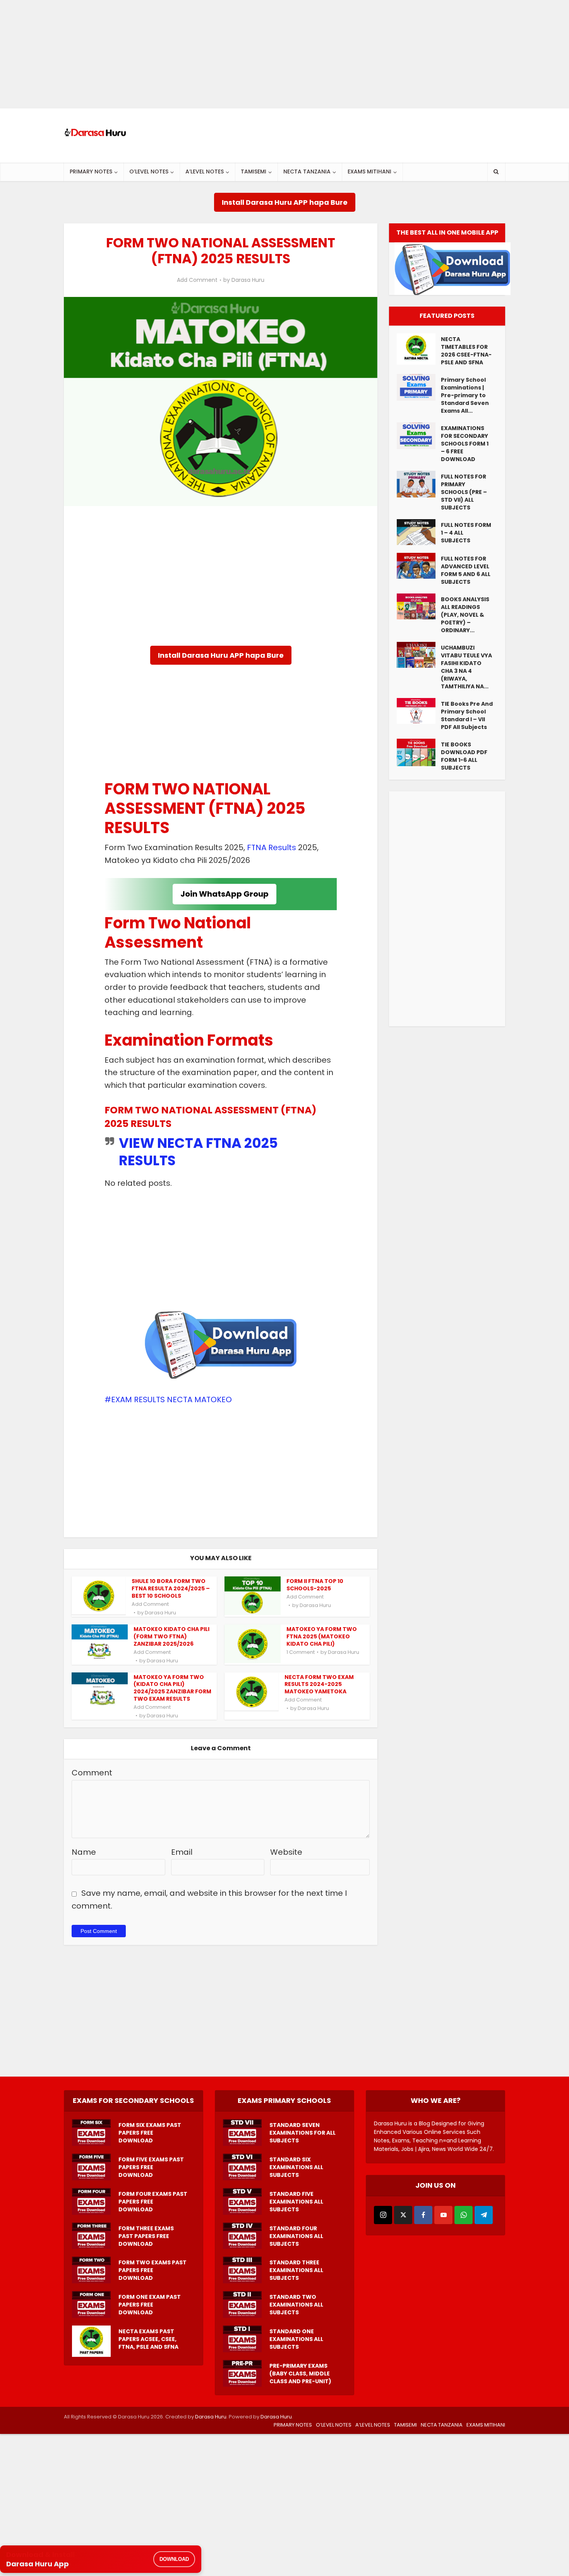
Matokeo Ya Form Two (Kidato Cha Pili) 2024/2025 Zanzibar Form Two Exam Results (172, 1688)
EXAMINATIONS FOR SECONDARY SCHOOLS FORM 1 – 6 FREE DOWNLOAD (465, 444)
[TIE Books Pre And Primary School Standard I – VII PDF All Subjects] (419, 711)
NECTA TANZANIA (307, 172)
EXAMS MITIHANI (369, 172)
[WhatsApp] (464, 2215)
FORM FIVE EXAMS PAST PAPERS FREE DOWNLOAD (151, 2167)
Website (286, 1852)
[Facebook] (423, 2215)
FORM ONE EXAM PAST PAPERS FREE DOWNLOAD (150, 2305)
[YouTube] (443, 2215)
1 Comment (301, 1652)
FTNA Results (272, 847)
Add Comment (197, 280)
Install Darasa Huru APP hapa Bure (285, 202)
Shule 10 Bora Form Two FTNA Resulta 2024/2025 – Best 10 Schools (171, 1588)
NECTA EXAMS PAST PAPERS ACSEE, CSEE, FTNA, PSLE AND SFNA (148, 2339)
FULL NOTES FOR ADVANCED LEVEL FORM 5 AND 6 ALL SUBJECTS (466, 570)
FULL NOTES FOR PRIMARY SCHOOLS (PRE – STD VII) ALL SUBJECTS (464, 492)
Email (182, 1852)
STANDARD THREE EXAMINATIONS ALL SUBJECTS (296, 2270)
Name (84, 1852)
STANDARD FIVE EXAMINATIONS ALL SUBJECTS (296, 2202)
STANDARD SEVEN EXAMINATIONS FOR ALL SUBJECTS (302, 2133)
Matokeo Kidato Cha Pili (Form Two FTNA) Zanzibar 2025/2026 (171, 1636)
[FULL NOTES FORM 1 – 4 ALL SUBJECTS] (419, 532)
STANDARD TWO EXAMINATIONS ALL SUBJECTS (296, 2305)
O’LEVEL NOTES (149, 172)
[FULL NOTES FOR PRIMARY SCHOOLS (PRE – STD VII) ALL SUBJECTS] (419, 484)
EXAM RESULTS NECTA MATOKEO (171, 1399)
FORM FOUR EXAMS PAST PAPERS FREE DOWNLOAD (153, 2202)
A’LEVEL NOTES (205, 172)
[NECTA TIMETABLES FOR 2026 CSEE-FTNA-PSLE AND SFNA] (419, 349)
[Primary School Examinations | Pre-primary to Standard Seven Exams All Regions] (419, 387)
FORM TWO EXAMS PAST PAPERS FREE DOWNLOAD (153, 2270)
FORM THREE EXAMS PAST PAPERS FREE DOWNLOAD (146, 2236)
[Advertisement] (232, 54)
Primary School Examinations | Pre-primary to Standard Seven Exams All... (465, 395)
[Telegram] (484, 2215)
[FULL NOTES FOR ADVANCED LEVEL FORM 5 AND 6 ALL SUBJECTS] (419, 566)
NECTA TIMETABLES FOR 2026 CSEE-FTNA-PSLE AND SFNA (466, 351)
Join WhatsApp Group (225, 894)
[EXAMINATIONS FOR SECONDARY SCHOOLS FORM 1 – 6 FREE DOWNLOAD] (419, 436)
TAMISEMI (254, 172)
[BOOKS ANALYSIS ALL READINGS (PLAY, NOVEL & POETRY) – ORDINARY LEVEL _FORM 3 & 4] (419, 606)
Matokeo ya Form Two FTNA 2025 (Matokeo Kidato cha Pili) (322, 1636)
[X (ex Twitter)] (403, 2215)
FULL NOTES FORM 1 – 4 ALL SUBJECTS (466, 533)
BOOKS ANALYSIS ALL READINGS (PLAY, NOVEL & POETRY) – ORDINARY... (465, 615)
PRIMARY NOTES (91, 172)
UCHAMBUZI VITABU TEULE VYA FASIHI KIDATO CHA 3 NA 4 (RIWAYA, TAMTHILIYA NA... (466, 667)
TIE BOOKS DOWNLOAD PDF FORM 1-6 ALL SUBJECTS (464, 756)
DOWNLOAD (174, 2559)
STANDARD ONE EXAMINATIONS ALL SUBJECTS (296, 2339)
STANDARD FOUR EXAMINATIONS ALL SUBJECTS (296, 2236)
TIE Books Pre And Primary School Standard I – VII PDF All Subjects (467, 715)
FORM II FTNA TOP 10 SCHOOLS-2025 (315, 1585)
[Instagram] (383, 2215)
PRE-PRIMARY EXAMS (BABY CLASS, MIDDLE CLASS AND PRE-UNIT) (300, 2374)
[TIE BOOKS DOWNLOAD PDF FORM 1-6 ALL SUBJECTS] (419, 752)
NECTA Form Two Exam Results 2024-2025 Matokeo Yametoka (319, 1684)
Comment (92, 1773)
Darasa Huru (248, 280)
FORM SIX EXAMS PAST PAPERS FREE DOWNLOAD (150, 2133)
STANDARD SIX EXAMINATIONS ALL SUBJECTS (296, 2167)
